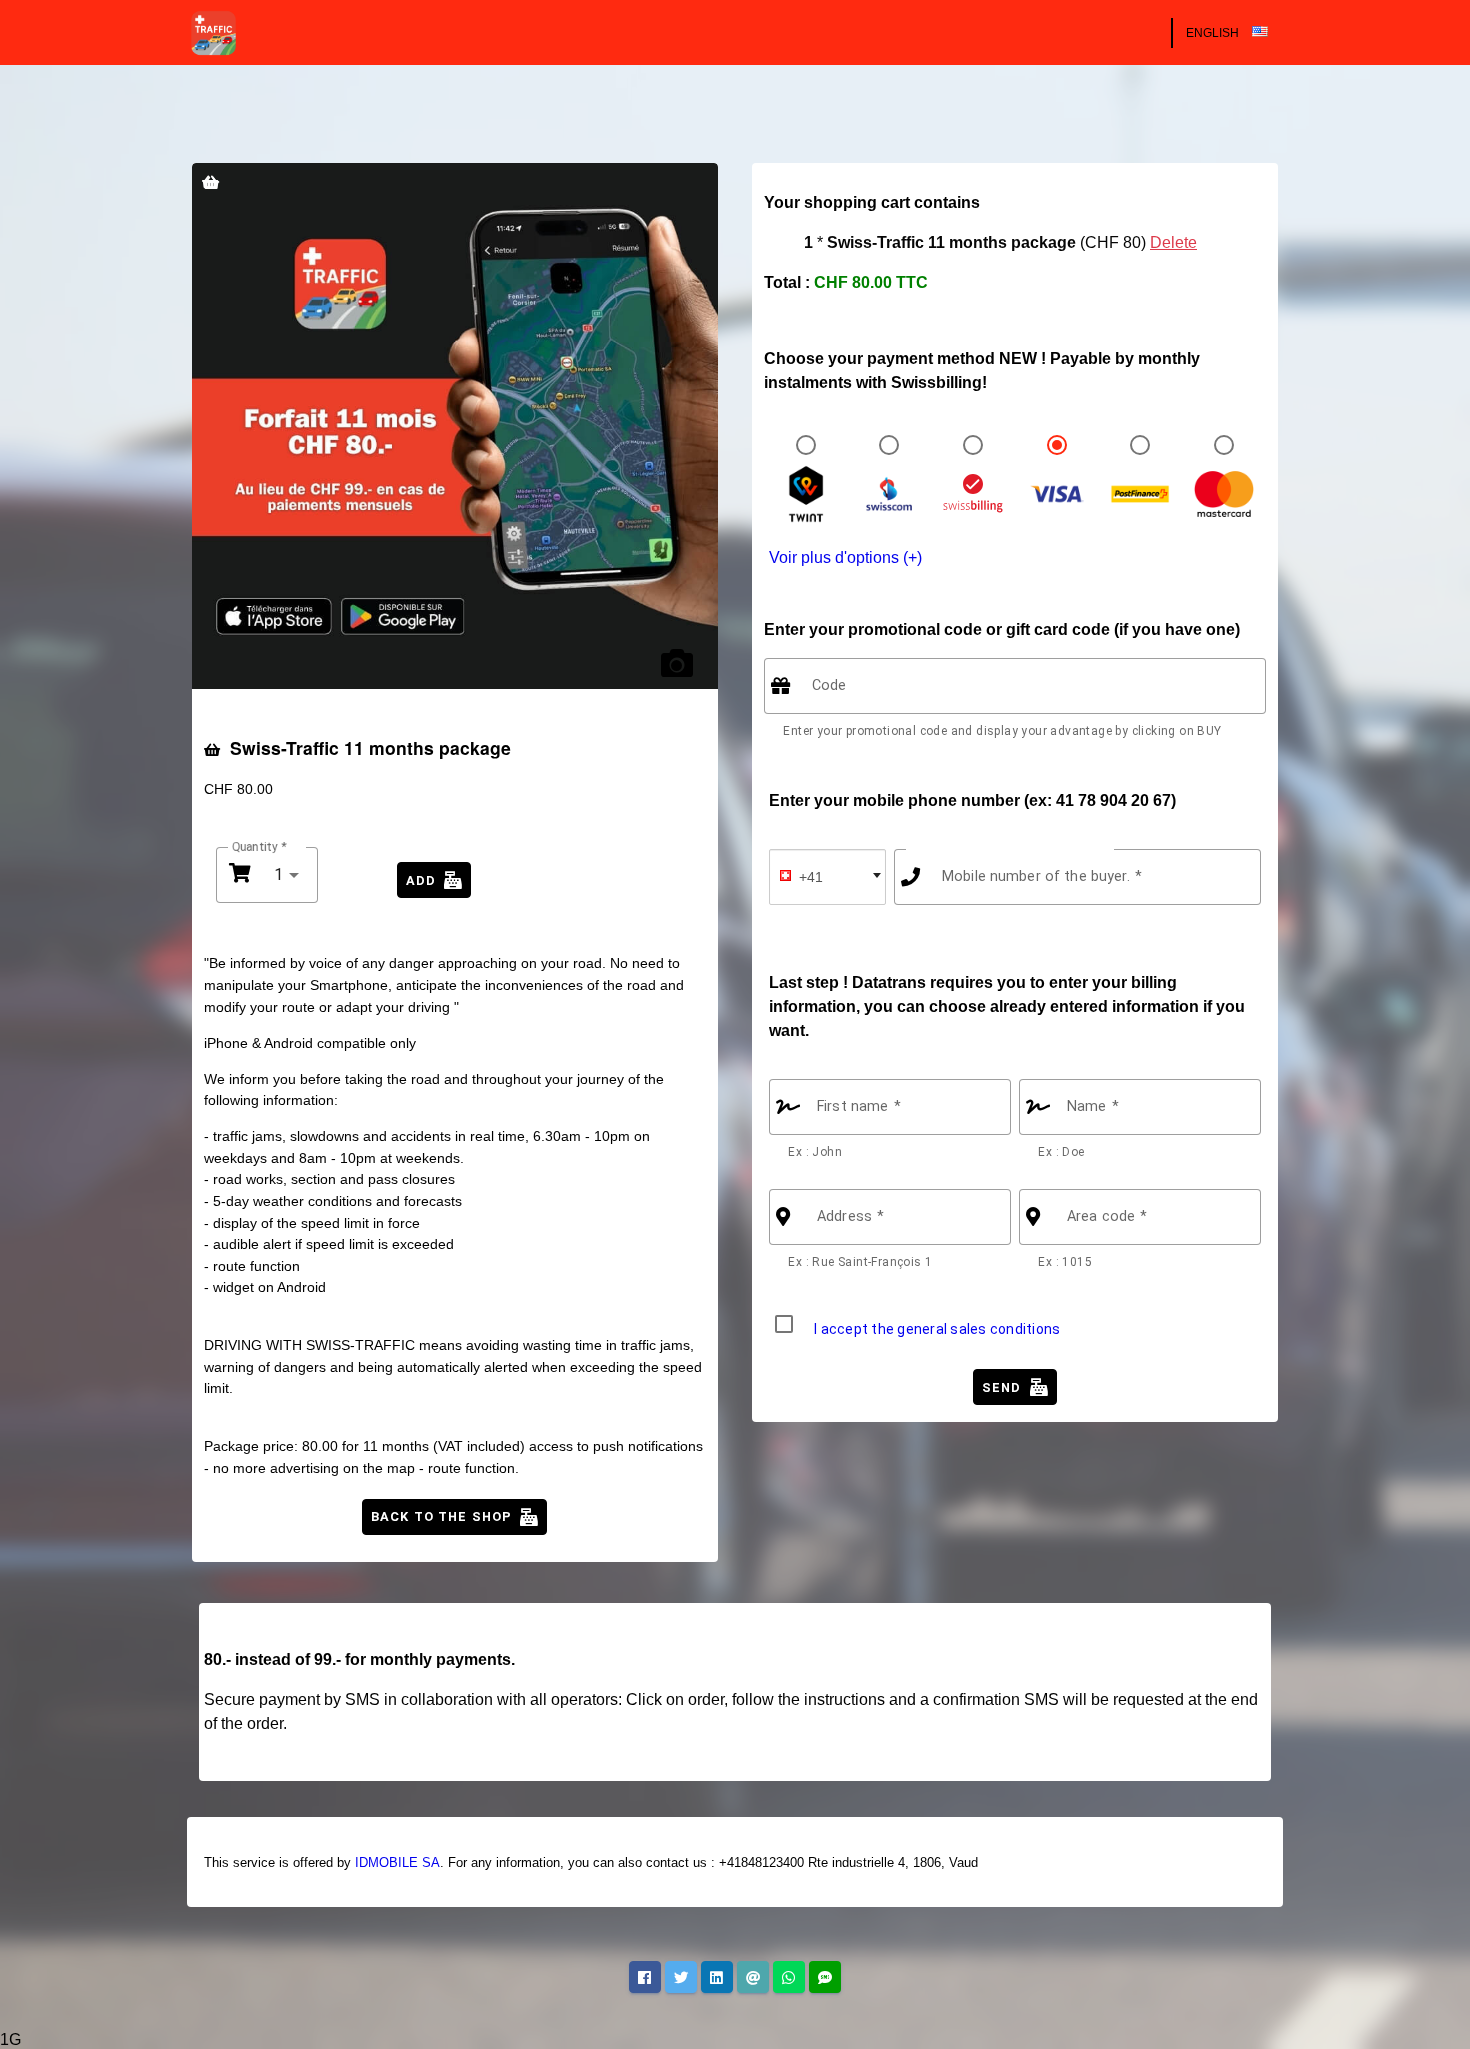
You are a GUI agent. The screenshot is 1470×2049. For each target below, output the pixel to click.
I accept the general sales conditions (937, 1329)
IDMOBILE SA (397, 1862)
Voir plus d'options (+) (845, 557)
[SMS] (825, 1977)
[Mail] (753, 1977)
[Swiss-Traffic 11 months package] (455, 426)
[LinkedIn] (717, 1977)
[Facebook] (645, 1977)
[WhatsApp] (789, 1977)
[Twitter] (681, 1977)
